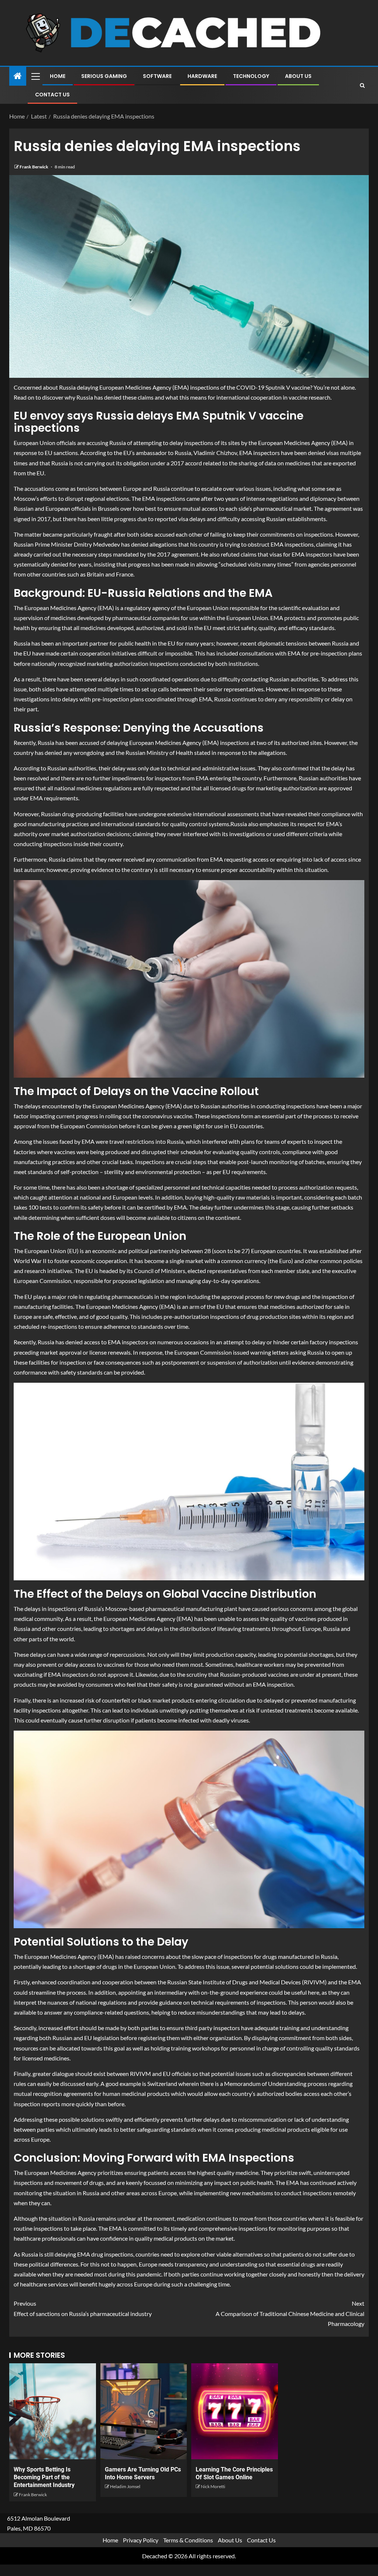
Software (157, 76)
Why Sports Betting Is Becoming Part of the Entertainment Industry (44, 2477)
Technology (251, 76)
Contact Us (52, 95)
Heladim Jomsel (125, 2486)
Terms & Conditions (188, 2540)
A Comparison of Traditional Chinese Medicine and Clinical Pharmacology (290, 2313)
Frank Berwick (34, 167)
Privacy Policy (141, 2540)
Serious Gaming (104, 76)
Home (58, 76)
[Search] (362, 85)
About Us (298, 76)
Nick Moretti (213, 2486)
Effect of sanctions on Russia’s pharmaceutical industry (83, 2308)
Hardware (202, 76)
